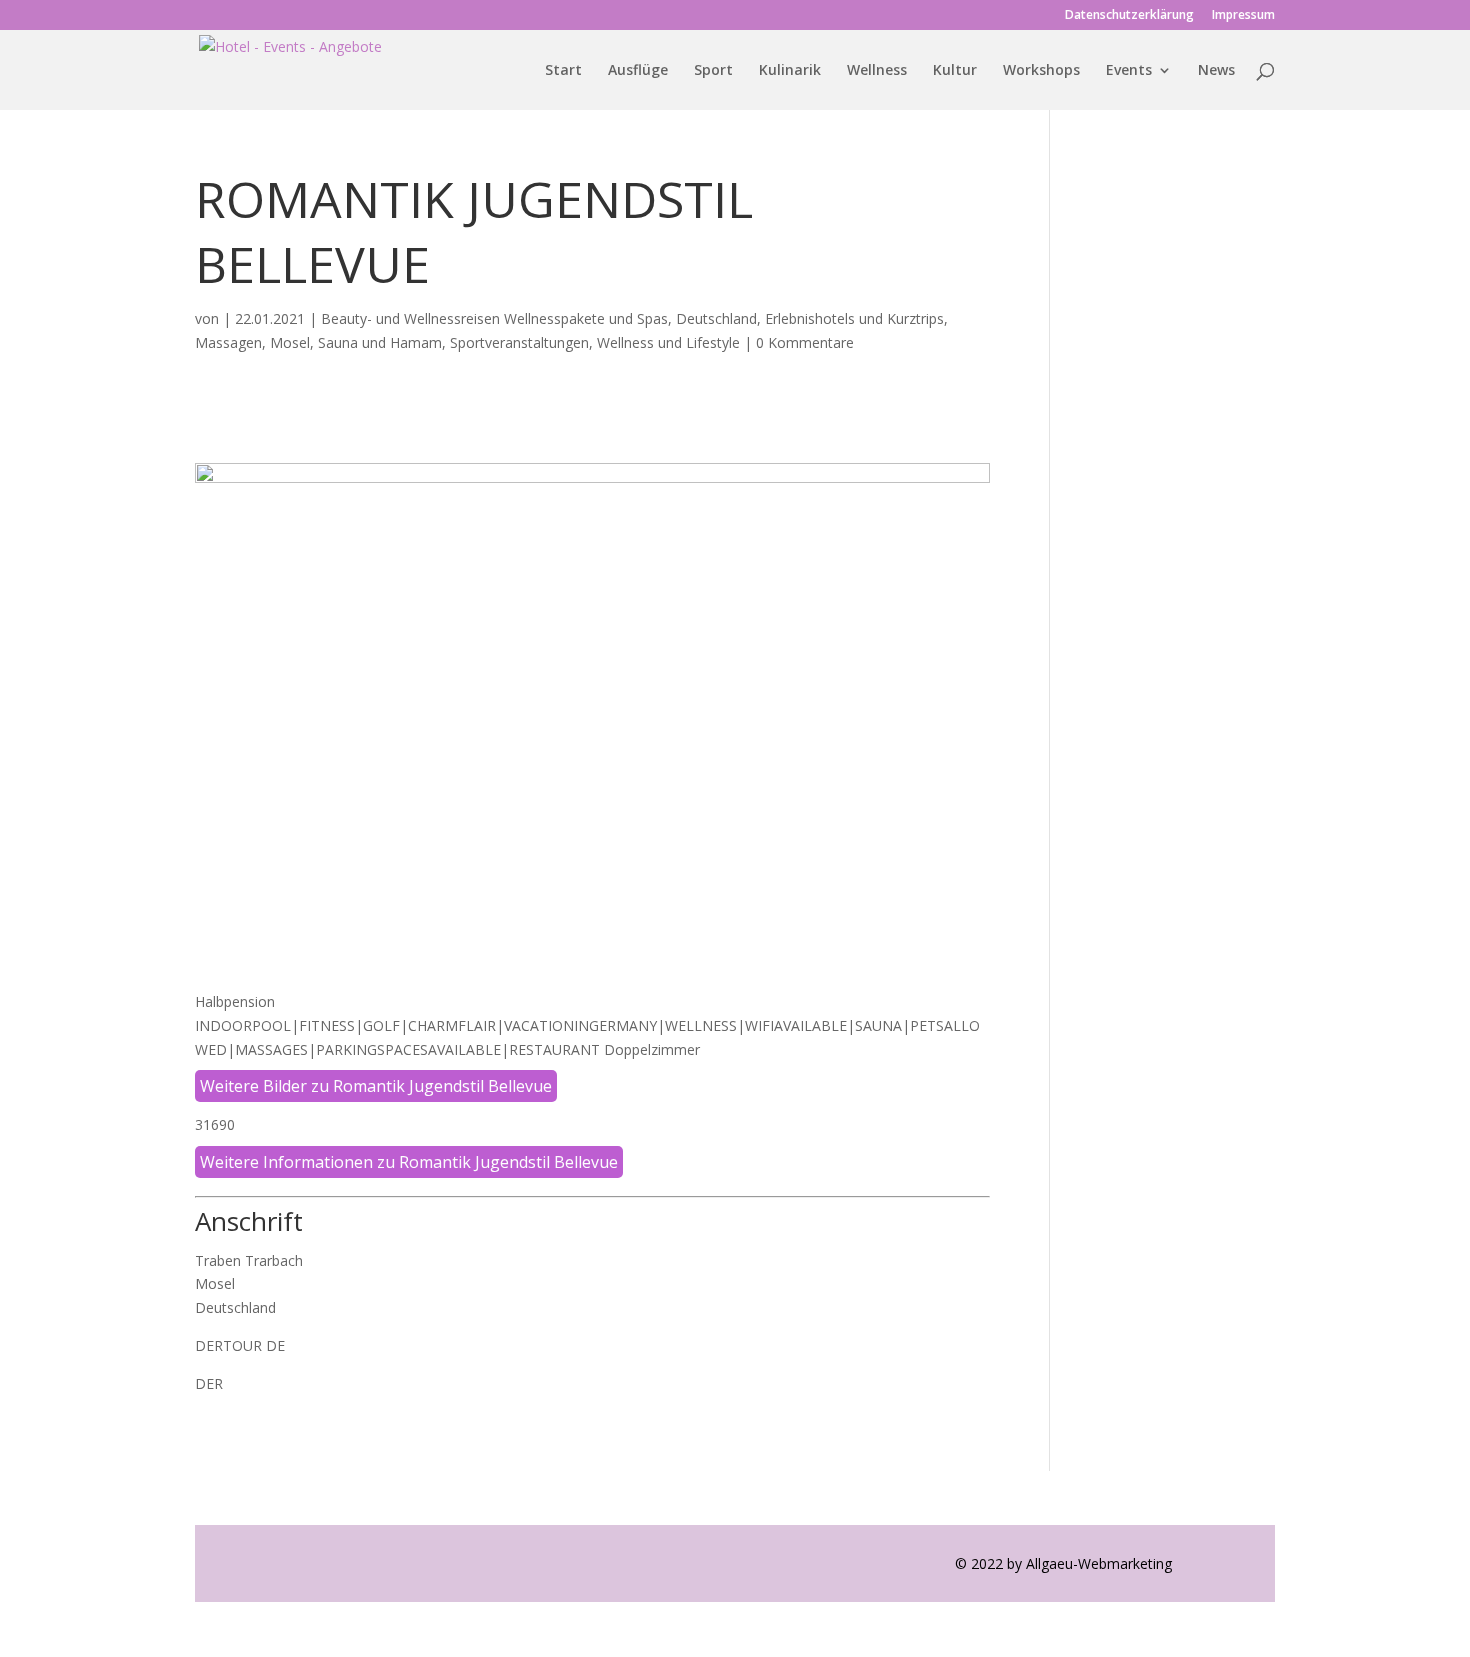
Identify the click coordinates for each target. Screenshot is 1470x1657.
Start (563, 71)
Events (1129, 71)
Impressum (1243, 16)
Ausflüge (638, 71)
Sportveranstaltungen (519, 342)
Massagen (228, 342)
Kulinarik (790, 71)
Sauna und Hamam (380, 342)
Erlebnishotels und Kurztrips (854, 318)
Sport (713, 71)
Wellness (877, 71)
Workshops (1041, 71)
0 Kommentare (805, 342)
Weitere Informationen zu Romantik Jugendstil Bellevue (409, 1162)
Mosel (290, 342)
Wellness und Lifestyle (668, 342)
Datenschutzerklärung (1129, 16)
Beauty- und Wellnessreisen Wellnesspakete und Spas (494, 318)
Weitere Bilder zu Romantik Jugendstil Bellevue (376, 1086)
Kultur (955, 71)
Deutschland (716, 318)
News (1216, 71)
